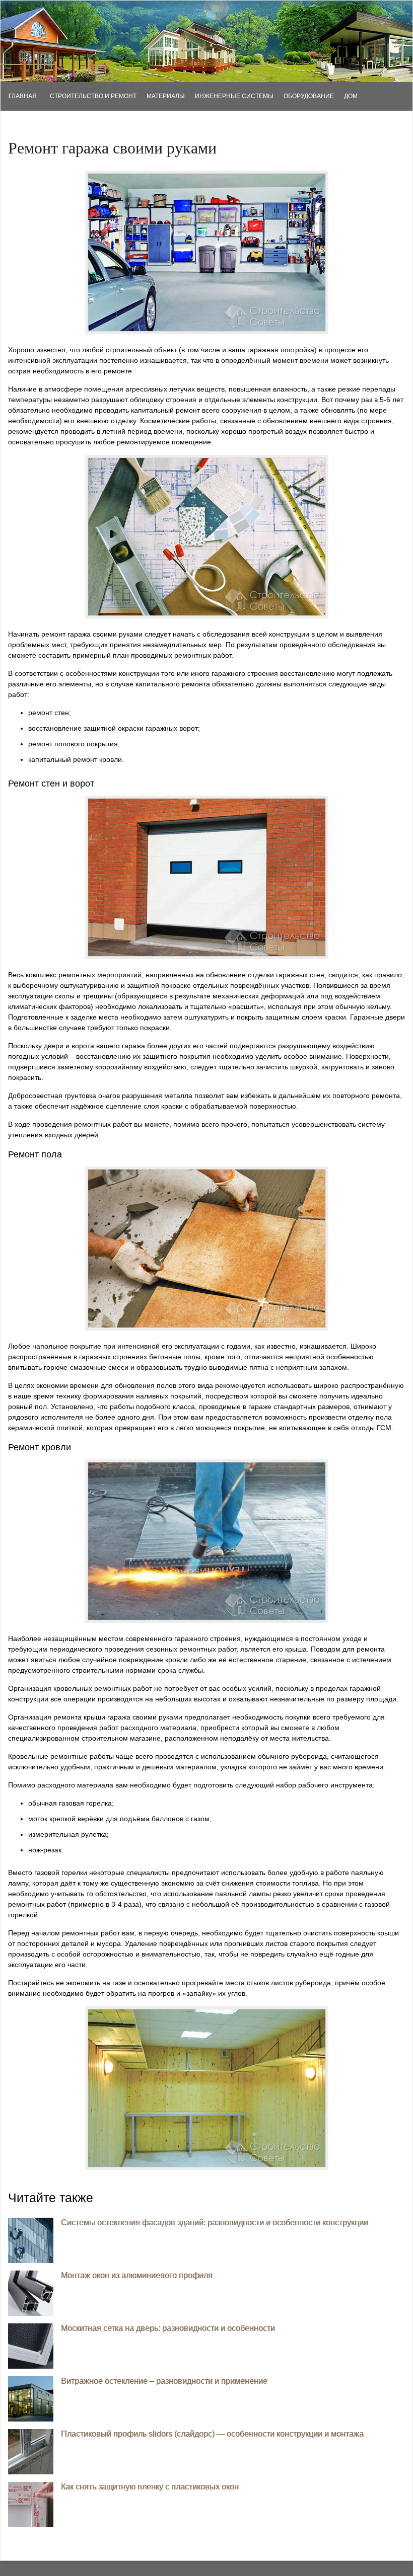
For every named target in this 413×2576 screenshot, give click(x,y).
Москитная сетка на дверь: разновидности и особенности (168, 2328)
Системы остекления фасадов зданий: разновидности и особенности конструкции (215, 2222)
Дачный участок (33, 125)
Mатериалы (166, 96)
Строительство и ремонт (93, 96)
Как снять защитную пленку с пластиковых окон (150, 2487)
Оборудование (309, 96)
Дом (351, 96)
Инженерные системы (234, 96)
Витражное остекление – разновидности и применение (164, 2381)
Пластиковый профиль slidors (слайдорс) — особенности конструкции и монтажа (212, 2434)
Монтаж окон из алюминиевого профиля (137, 2275)
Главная (23, 96)
